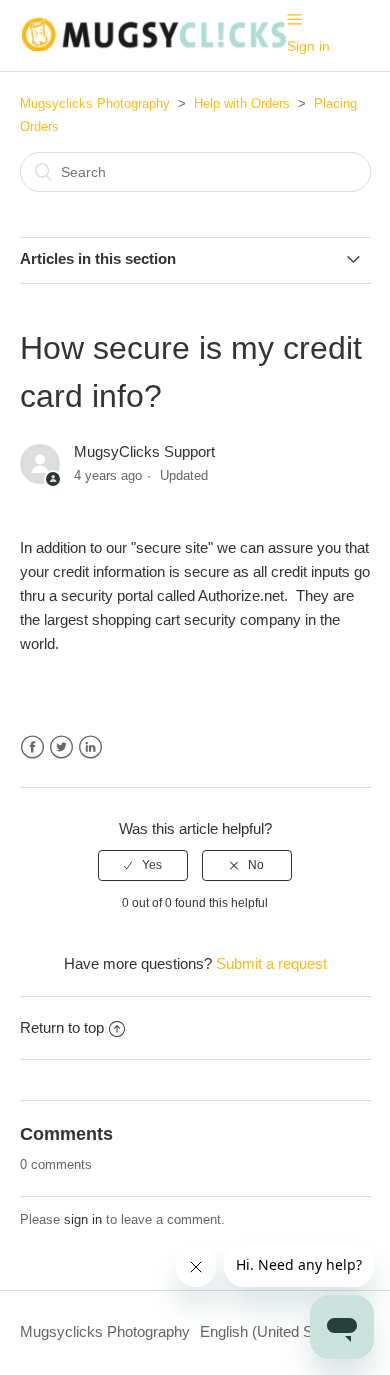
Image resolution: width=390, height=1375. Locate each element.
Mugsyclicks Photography (95, 103)
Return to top (62, 1027)
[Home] (153, 45)
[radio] (143, 865)
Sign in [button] (308, 46)
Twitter (61, 747)
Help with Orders (242, 103)
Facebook (32, 747)
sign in (83, 1219)
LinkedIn (90, 747)
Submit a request (271, 963)
